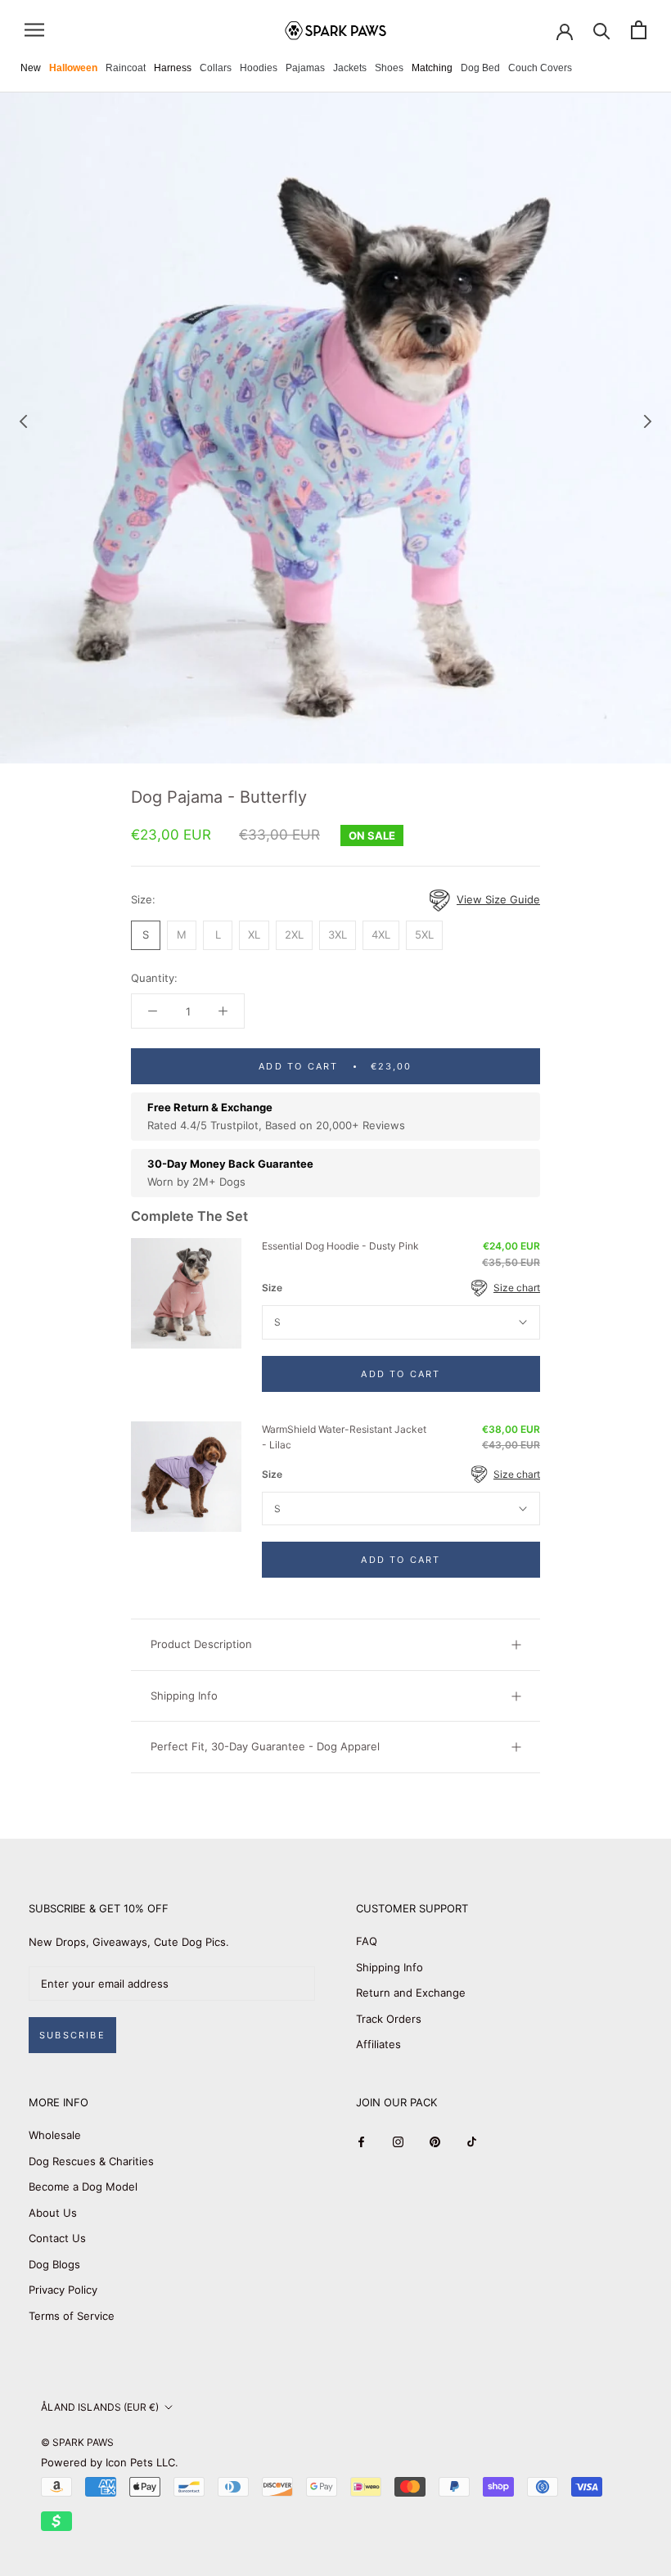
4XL (381, 934)
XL (254, 934)
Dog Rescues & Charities (91, 2161)
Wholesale (55, 2135)
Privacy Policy (63, 2290)
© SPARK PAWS (77, 2442)
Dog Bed (480, 68)
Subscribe (72, 2035)
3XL (338, 934)
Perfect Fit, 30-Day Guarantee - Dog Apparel (265, 1746)
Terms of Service (72, 2316)
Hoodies (259, 68)
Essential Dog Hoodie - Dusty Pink (340, 1246)
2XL (294, 934)
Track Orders (389, 2019)
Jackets (350, 68)
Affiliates (378, 2044)
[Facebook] (361, 2141)
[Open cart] (639, 30)
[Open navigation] (34, 30)
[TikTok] (472, 2141)
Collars (216, 68)
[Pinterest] (435, 2141)
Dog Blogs (54, 2264)
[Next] (648, 421)
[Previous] (24, 421)
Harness (173, 68)
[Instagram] (398, 2141)
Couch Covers (540, 68)
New (31, 68)
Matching (432, 68)
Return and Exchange (411, 1993)
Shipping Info (184, 1696)
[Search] (602, 30)
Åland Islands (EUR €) (100, 2407)
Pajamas (305, 68)
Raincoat (126, 68)
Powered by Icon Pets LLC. (110, 2462)
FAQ (367, 1941)
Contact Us (57, 2238)
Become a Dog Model (83, 2186)
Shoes (389, 68)
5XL (424, 934)
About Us (53, 2213)
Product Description (201, 1644)
